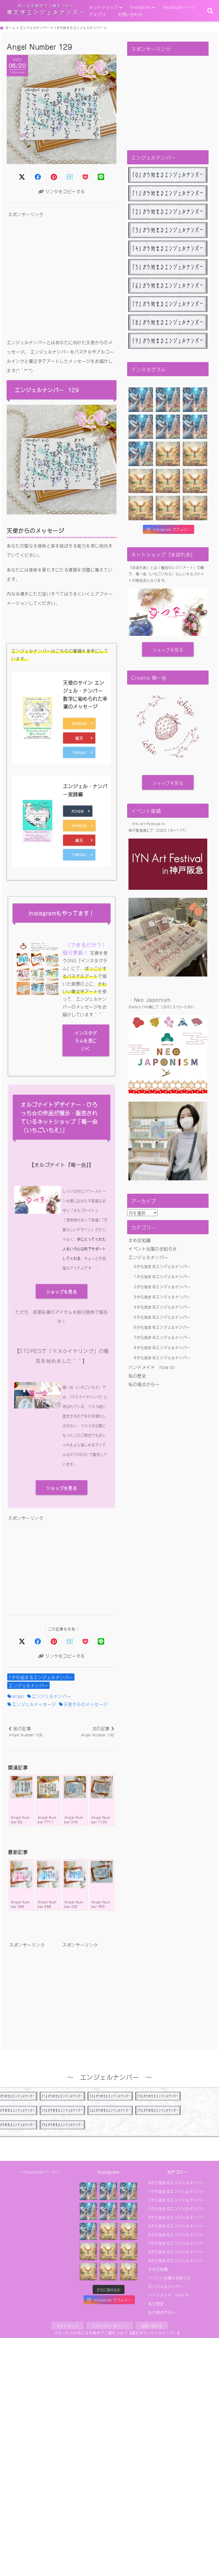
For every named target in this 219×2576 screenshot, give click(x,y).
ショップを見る (62, 1291)
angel (18, 1696)
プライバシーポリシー (110, 2326)
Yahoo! (82, 752)
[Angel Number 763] (102, 1872)
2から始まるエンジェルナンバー (162, 1286)
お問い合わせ (130, 14)
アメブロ (97, 14)
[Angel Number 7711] (48, 1787)
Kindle (80, 811)
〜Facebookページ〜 (40, 2172)
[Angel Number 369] (21, 1875)
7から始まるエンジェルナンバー (162, 1337)
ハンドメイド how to (152, 1367)
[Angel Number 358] (48, 1875)
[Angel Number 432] (75, 1875)
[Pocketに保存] (85, 176)
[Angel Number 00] (21, 1787)
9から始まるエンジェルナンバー (162, 1357)
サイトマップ (67, 2326)
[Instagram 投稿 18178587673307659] (195, 508)
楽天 (85, 738)
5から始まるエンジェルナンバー (162, 1317)
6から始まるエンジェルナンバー (162, 1327)
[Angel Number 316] (75, 1787)
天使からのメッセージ (86, 1704)
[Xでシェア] (22, 1641)
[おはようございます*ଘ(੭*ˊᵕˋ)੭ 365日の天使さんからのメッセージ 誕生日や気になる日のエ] (141, 400)
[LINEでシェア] (101, 176)
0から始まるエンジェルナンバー (162, 1266)
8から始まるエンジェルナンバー (162, 1347)
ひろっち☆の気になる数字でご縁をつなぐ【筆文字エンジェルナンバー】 (118, 2333)
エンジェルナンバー (28, 1685)
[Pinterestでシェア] (54, 176)
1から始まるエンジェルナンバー (41, 1677)
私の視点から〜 (144, 1384)
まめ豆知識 (140, 1240)
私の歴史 (137, 1375)
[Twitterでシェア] (22, 176)
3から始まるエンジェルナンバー (162, 1297)
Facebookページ (179, 7)
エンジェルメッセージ (34, 1704)
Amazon (81, 723)
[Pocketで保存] (85, 1641)
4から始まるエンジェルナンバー (162, 1307)
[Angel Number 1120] (102, 1787)
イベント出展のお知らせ (153, 1248)
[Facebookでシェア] (38, 176)
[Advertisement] (62, 275)
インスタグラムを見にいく (86, 1040)
